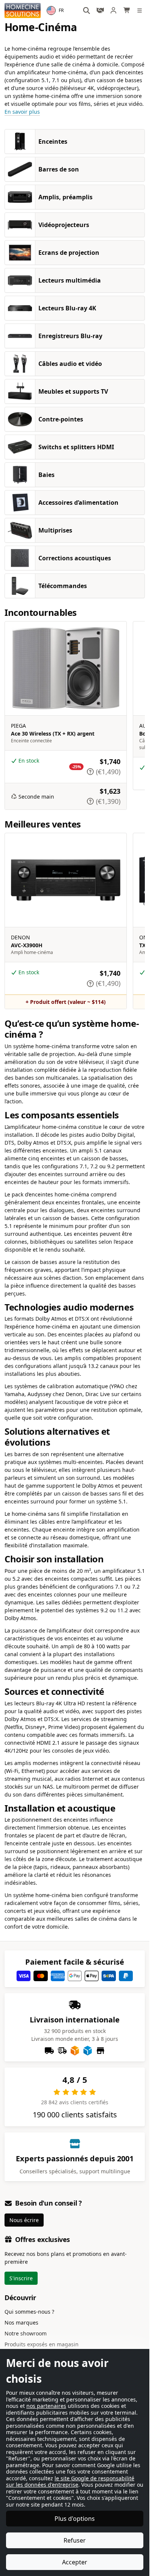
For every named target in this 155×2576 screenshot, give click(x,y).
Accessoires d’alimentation (78, 503)
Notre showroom (26, 2333)
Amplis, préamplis (65, 197)
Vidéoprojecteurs (64, 225)
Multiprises (55, 530)
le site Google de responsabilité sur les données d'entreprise (70, 2482)
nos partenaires (46, 2406)
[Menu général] (141, 11)
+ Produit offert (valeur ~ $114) (66, 1002)
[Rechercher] (87, 11)
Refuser (75, 2540)
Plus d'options (75, 2519)
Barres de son (59, 169)
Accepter (75, 2562)
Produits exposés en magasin (42, 2344)
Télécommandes (63, 586)
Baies (46, 475)
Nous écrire (24, 2220)
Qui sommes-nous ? (29, 2312)
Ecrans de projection (69, 253)
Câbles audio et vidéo (70, 364)
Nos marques (21, 2322)
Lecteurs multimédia (70, 280)
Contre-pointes (61, 419)
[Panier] (127, 10)
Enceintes (53, 141)
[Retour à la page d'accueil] (23, 11)
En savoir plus (22, 112)
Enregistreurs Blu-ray (70, 336)
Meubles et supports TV (73, 391)
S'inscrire (21, 2278)
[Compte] (114, 10)
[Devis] (100, 10)
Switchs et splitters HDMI (76, 447)
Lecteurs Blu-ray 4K (67, 308)
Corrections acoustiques (75, 558)
